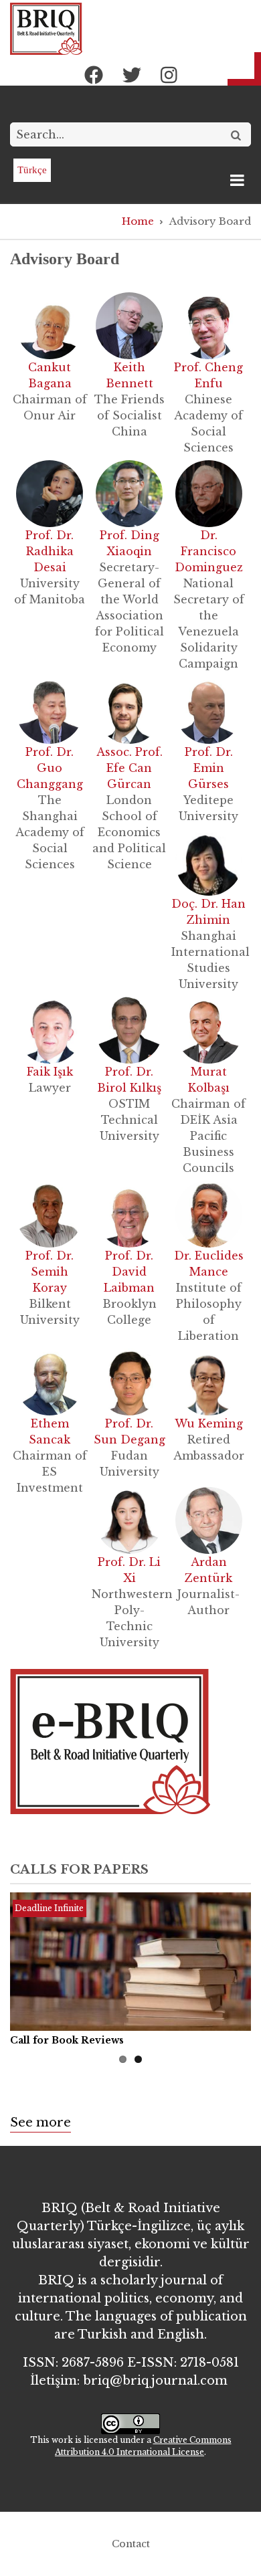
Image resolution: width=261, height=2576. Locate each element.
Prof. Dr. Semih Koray (50, 1272)
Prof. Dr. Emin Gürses (209, 768)
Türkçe (32, 170)
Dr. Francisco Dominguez (209, 551)
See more (40, 2122)
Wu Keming (209, 1423)
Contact (131, 2544)
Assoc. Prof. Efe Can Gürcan (129, 768)
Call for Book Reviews (67, 2040)
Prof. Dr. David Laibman (129, 1272)
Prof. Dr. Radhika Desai (50, 551)
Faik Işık (50, 1072)
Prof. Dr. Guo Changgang (50, 768)
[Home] (46, 28)
